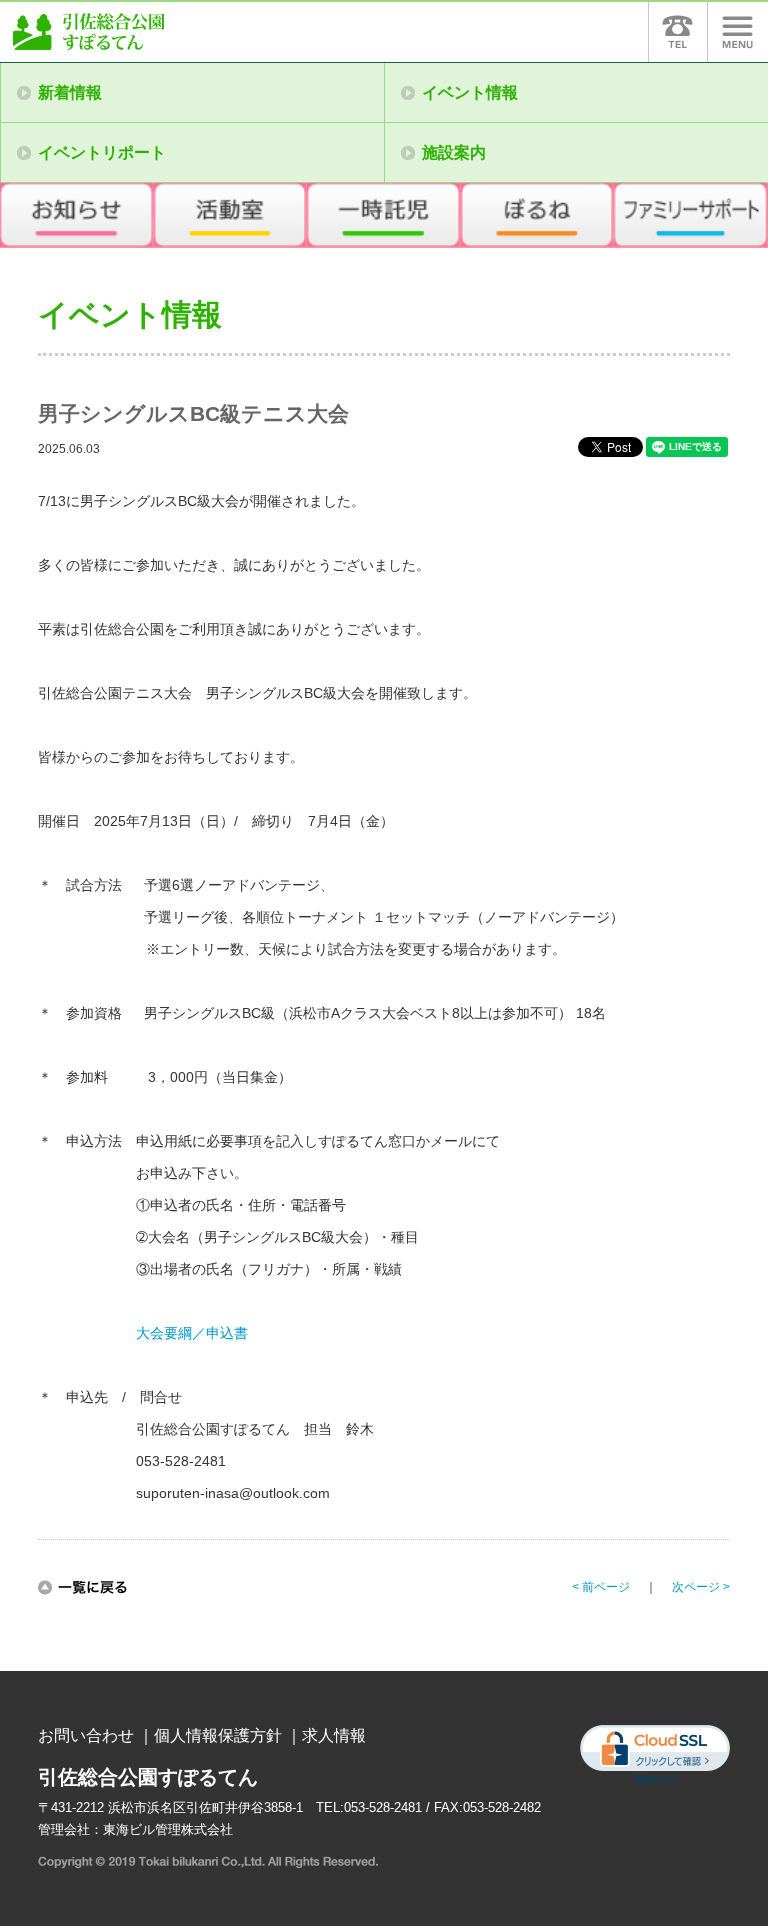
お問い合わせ (86, 1735)
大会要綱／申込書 (192, 1333)
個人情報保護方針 (218, 1735)
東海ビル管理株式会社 (168, 1829)
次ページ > (701, 1587)
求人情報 (334, 1735)
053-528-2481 (383, 1807)
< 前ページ (601, 1587)
